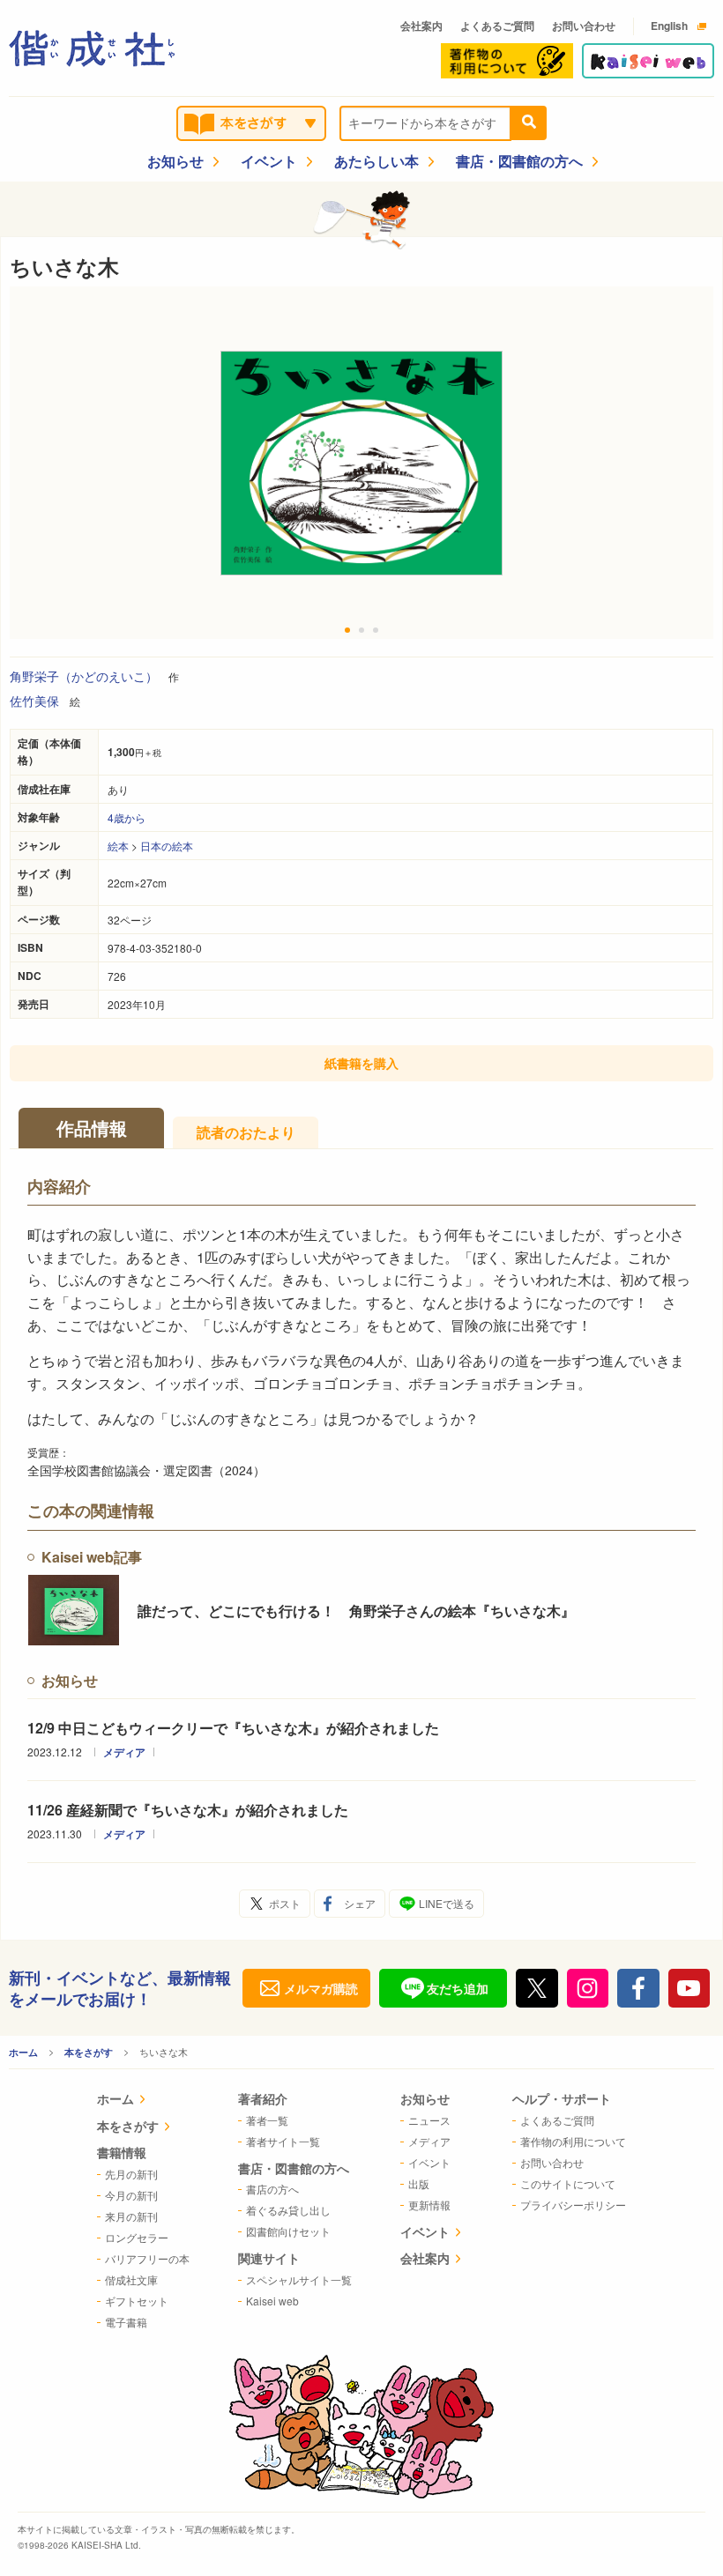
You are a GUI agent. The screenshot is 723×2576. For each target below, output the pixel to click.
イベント (269, 161)
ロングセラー (137, 2237)
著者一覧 (267, 2120)
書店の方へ (272, 2189)
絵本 (118, 846)
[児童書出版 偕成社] (92, 48)
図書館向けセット (288, 2231)
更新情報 (429, 2205)
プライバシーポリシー (573, 2205)
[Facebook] (638, 1988)
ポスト (285, 1903)
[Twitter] (537, 1988)
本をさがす (89, 2052)
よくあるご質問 (497, 26)
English (669, 26)
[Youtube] (689, 1988)
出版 (419, 2183)
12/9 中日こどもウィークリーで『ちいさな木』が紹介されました (233, 1728)
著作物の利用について (573, 2141)
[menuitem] (143, 2101)
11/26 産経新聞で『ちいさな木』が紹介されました (188, 1810)
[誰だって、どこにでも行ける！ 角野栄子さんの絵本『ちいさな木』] (74, 1610)
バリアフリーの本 (147, 2258)
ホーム (23, 2052)
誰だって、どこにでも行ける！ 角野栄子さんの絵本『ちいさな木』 (356, 1611)
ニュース (429, 2120)
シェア (360, 1903)
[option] (361, 463)
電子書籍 (126, 2322)
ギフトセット (137, 2301)
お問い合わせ (584, 26)
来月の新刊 (131, 2216)
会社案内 (421, 26)
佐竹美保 (34, 701)
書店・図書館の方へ (519, 161)
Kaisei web (272, 2301)
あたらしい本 (376, 161)
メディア (124, 1752)
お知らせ (175, 161)
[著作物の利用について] (507, 61)
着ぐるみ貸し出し (288, 2210)
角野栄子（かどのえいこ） (84, 676)
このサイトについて (568, 2183)
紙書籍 (361, 1063)
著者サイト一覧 (283, 2141)
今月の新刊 (131, 2195)
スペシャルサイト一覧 (299, 2279)
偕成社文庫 (131, 2279)
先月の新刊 (131, 2174)
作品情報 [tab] (92, 1128)
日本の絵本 (167, 846)
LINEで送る (447, 1903)
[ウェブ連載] (648, 61)
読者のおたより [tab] (246, 1132)
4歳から (127, 817)
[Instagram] (588, 1988)
